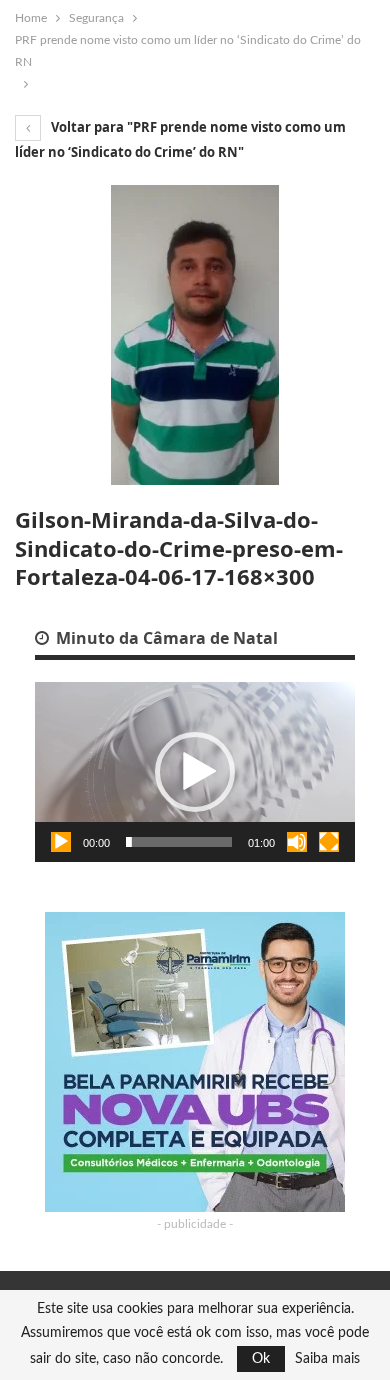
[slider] (179, 842)
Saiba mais (327, 1359)
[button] (195, 772)
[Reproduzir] (61, 842)
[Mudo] (297, 842)
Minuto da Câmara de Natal (165, 638)
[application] (195, 772)
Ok (261, 1359)
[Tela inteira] (329, 842)
